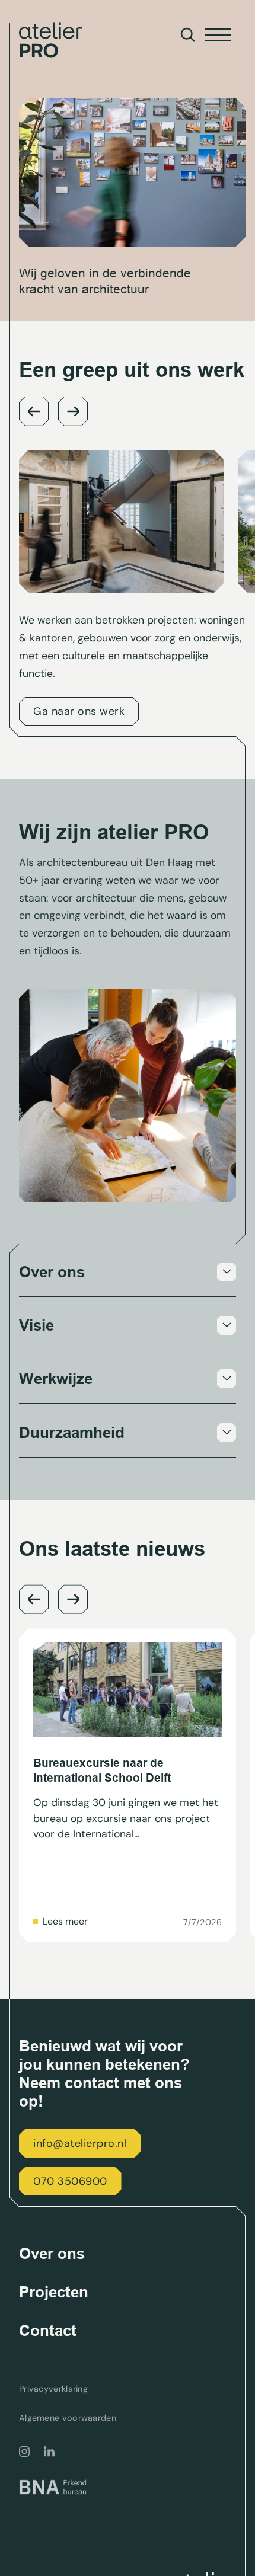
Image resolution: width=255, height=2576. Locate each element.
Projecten (54, 2292)
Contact (48, 2331)
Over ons (52, 2254)
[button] (34, 411)
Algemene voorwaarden (68, 2418)
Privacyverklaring (53, 2389)
